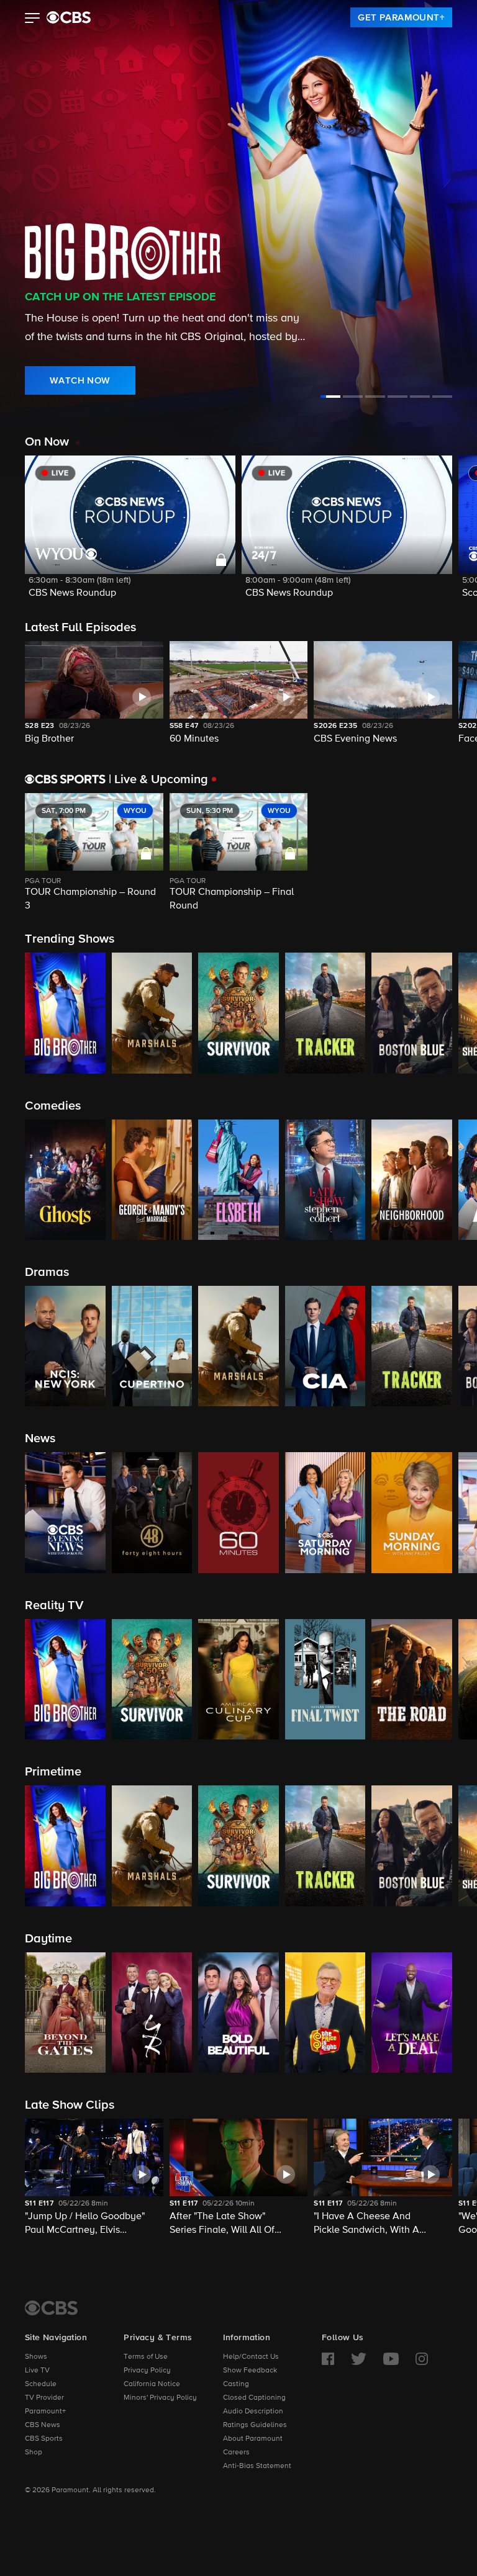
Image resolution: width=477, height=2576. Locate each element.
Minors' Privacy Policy (160, 2398)
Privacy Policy (147, 2371)
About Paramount (253, 2439)
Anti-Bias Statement (257, 2466)
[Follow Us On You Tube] (391, 2359)
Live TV (37, 2371)
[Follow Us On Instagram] (422, 2359)
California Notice (152, 2384)
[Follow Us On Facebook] (328, 2359)
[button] (33, 19)
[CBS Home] (51, 2308)
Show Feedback (250, 2371)
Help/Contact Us (251, 2357)
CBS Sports (44, 2439)
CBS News (43, 2425)
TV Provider (44, 2398)
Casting (236, 2384)
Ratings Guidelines (255, 2425)
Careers (236, 2453)
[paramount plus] (69, 17)
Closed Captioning (254, 2398)
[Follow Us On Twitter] (359, 2359)
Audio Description (253, 2412)
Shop (34, 2453)
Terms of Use (146, 2357)
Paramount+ (45, 2412)
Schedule (41, 2384)
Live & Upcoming (158, 779)
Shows (36, 2357)
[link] (401, 17)
